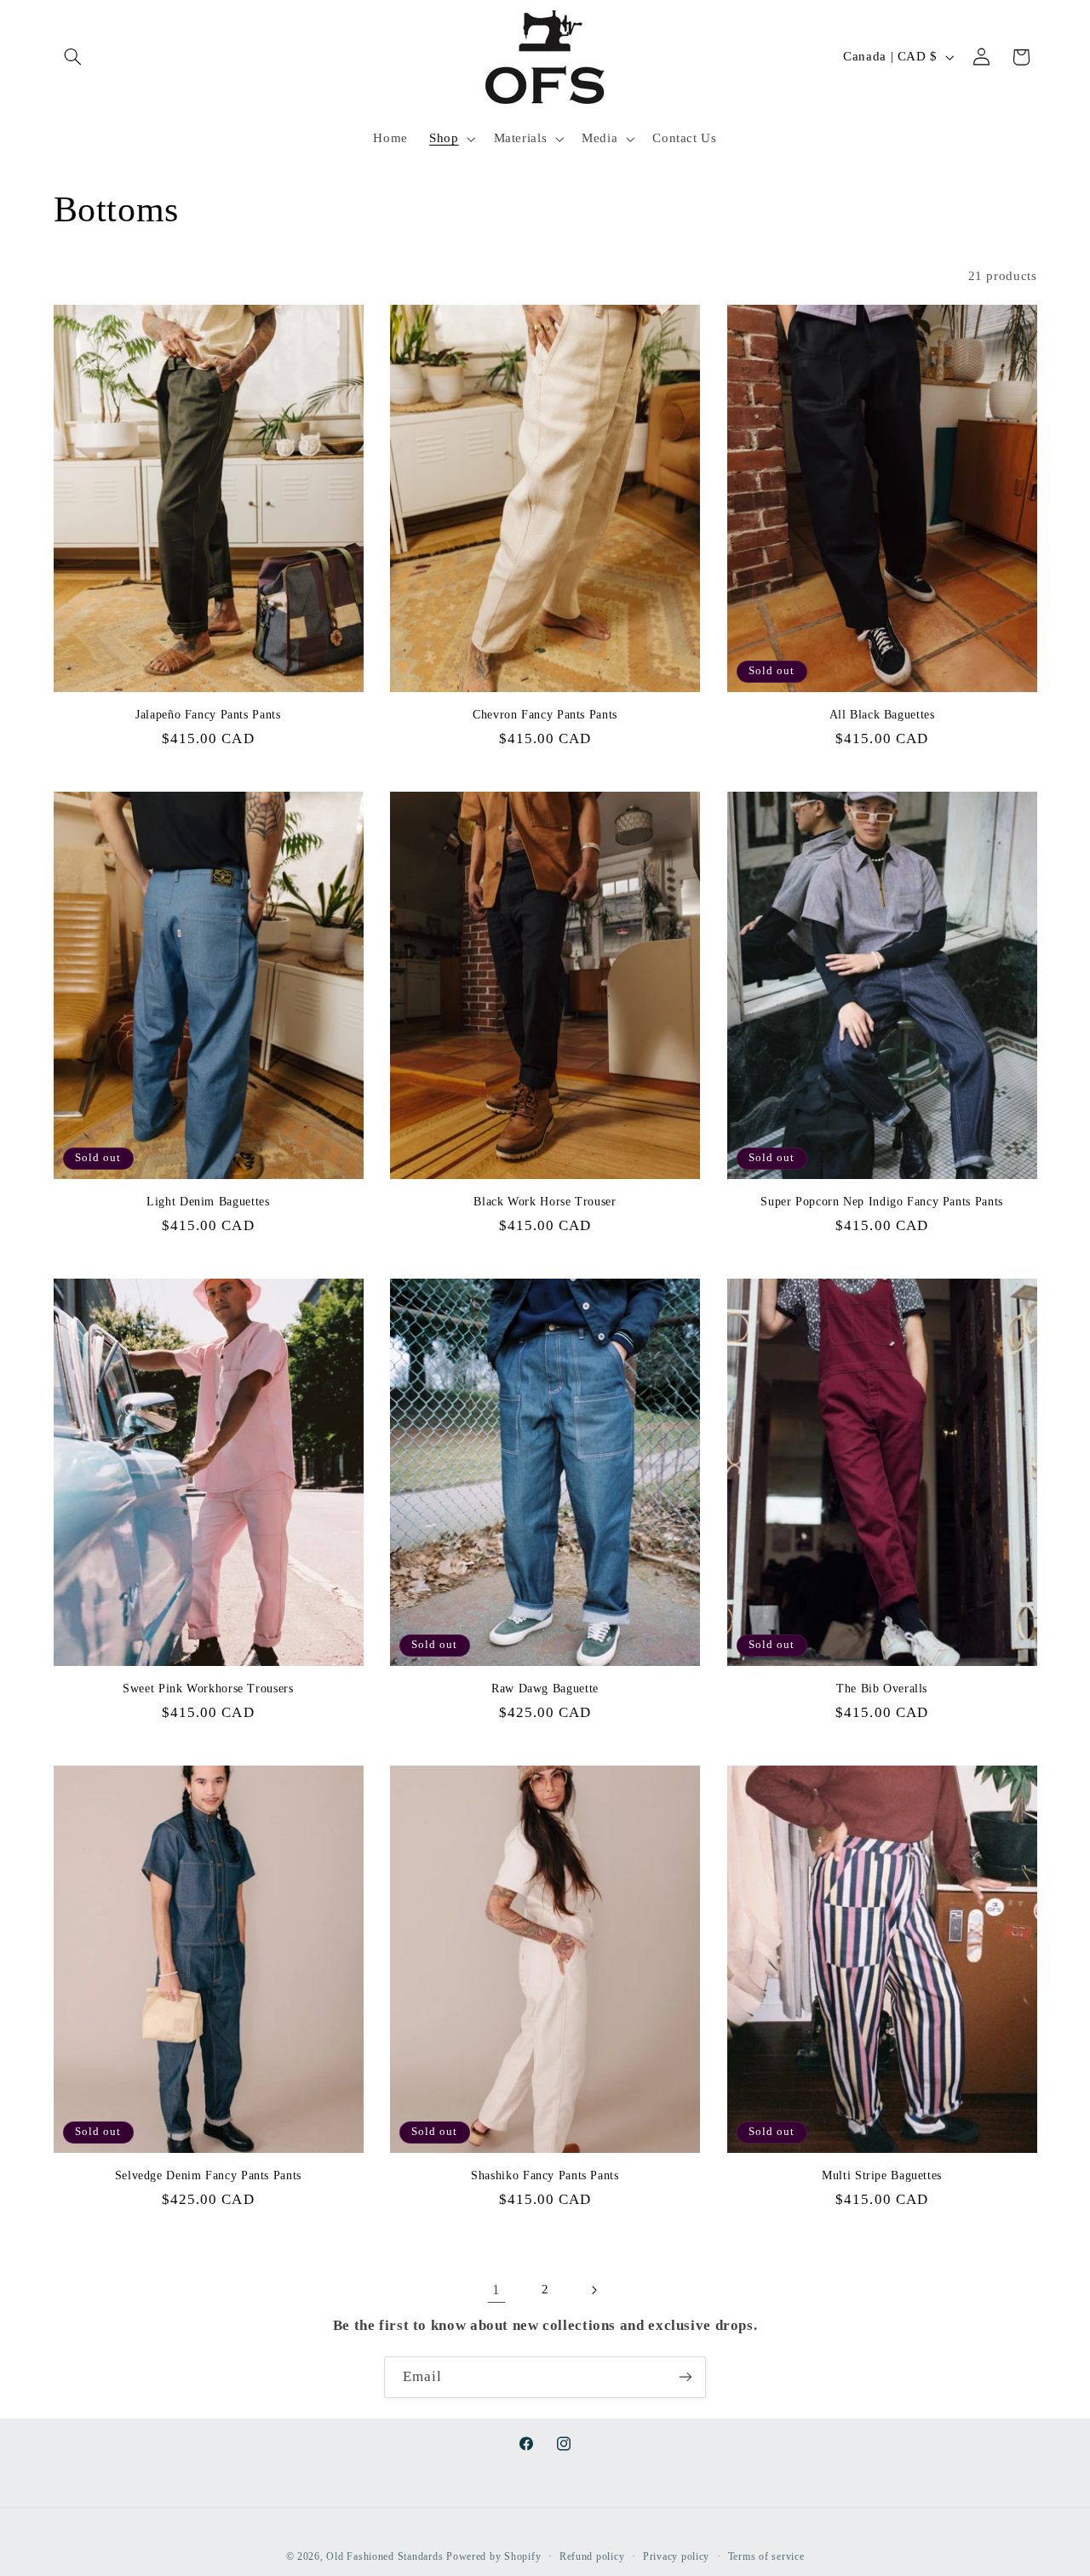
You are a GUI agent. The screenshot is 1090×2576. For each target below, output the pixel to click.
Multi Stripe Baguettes (882, 2175)
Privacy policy (676, 2556)
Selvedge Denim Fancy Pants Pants (208, 2175)
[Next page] (594, 2290)
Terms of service (766, 2556)
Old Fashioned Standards (384, 2556)
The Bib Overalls (882, 1689)
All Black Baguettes (882, 715)
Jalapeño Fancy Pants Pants (208, 715)
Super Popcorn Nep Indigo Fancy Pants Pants (881, 1202)
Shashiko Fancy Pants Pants (545, 2175)
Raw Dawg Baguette (545, 1689)
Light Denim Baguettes (208, 1202)
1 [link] (496, 2290)
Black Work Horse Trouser (545, 1202)
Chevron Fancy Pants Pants (545, 715)
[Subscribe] (686, 2377)
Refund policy (592, 2556)
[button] (73, 57)
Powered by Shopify (493, 2556)
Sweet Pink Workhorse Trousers (208, 1689)
